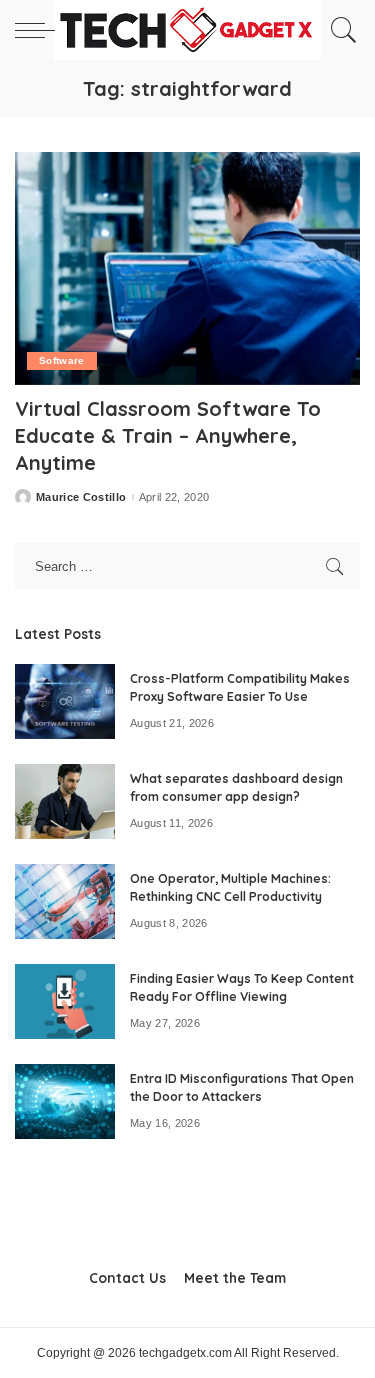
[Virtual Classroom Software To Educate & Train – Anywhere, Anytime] (187, 268)
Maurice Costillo (81, 497)
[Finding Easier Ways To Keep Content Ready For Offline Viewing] (65, 1001)
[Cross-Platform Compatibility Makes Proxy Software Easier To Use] (65, 701)
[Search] (340, 30)
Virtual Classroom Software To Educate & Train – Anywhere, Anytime (168, 435)
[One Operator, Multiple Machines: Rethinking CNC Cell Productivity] (65, 901)
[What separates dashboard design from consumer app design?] (65, 801)
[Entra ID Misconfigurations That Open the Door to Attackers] (65, 1101)
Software (62, 360)
